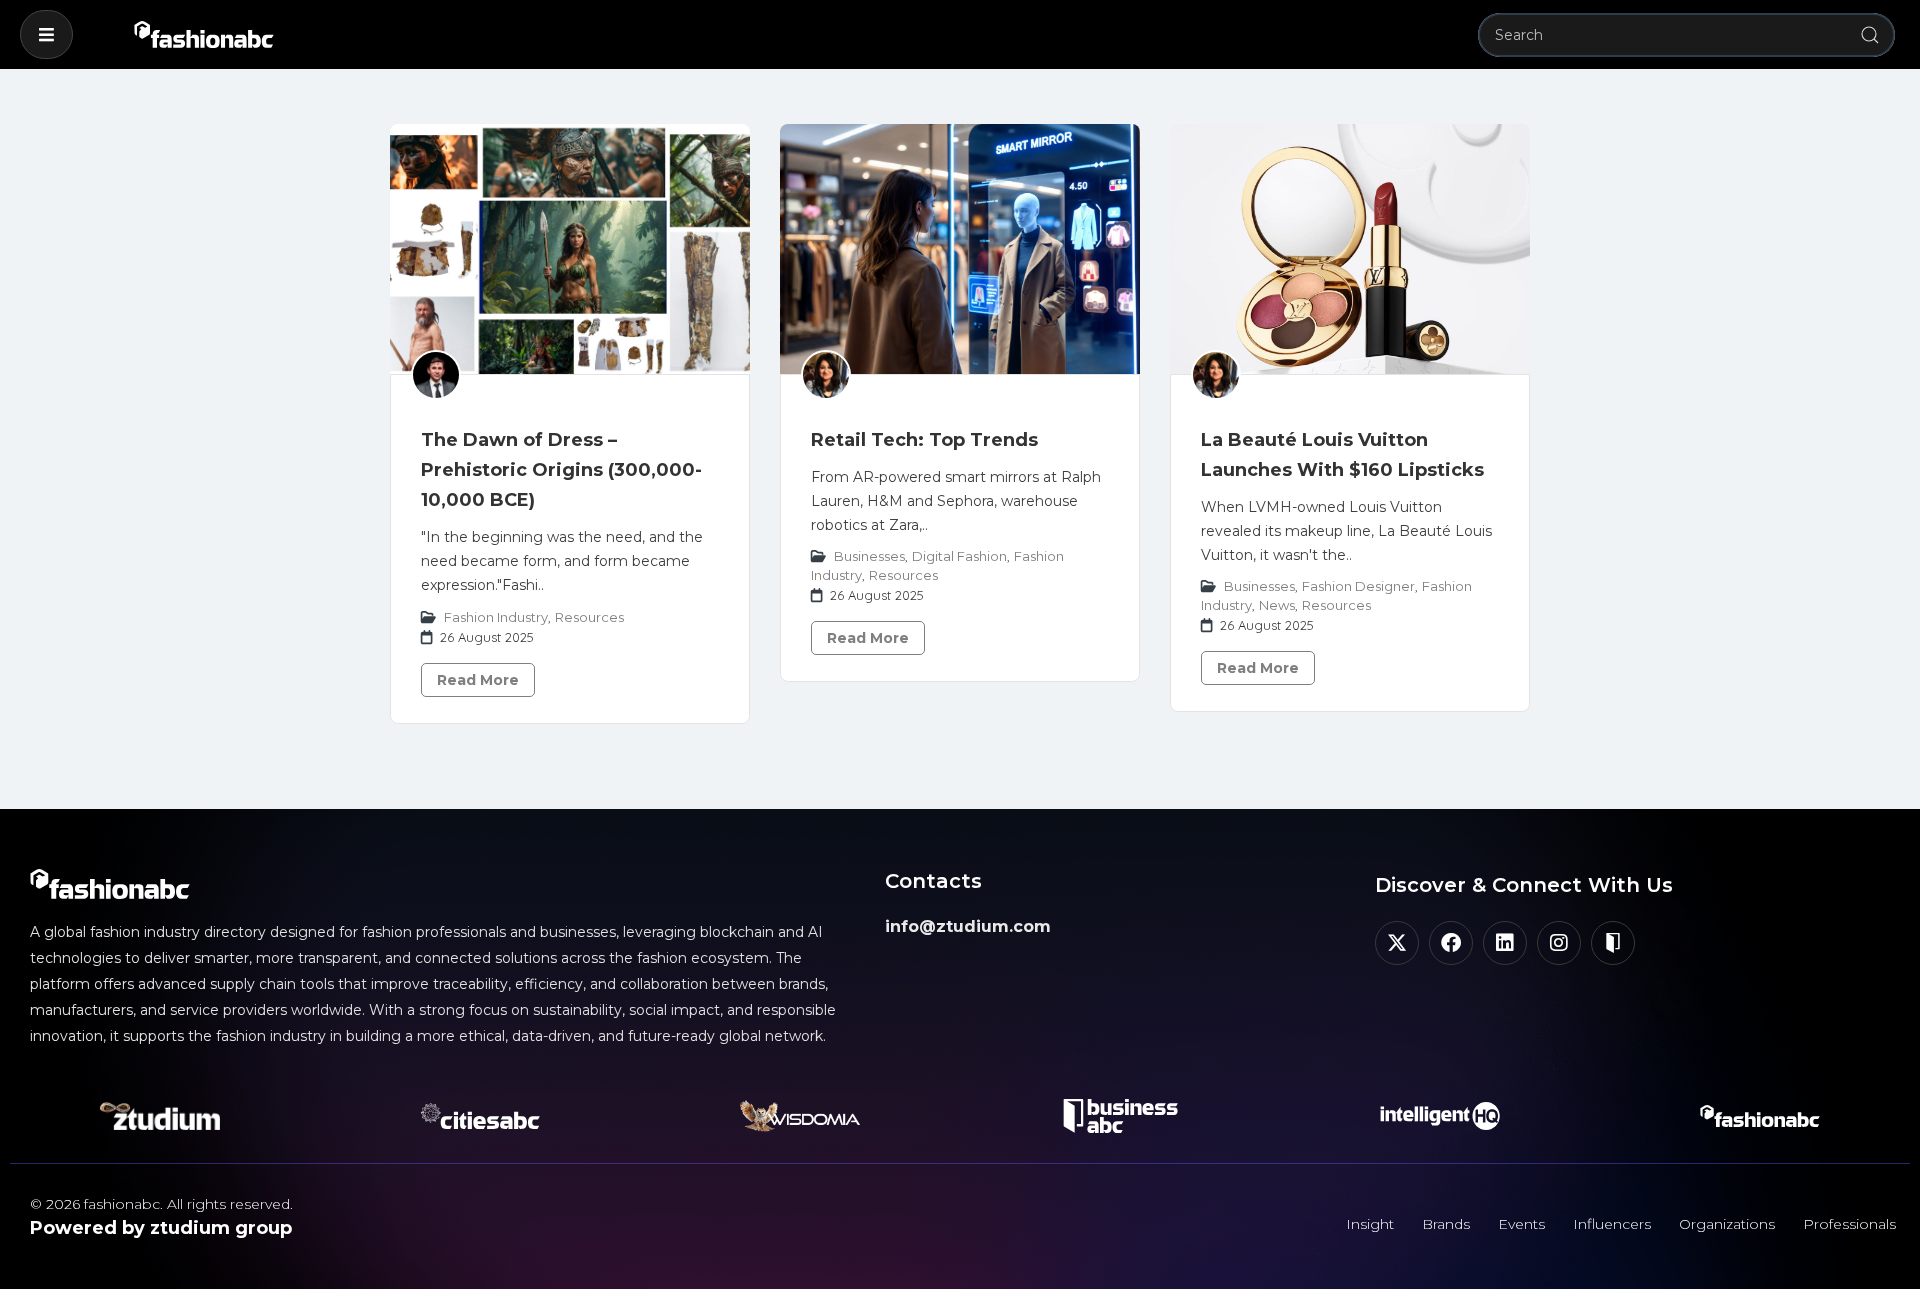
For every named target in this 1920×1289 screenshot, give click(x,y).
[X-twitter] (1397, 943)
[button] (46, 34)
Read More (478, 680)
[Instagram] (1559, 943)
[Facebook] (1451, 943)
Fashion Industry (496, 617)
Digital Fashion (959, 556)
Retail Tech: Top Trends (924, 440)
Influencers (1612, 1224)
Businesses (869, 556)
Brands (1446, 1224)
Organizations (1727, 1224)
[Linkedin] (1505, 943)
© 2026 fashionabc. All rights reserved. (161, 1204)
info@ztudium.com (968, 926)
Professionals (1849, 1224)
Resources (589, 617)
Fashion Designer (1358, 586)
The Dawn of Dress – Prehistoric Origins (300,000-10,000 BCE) (561, 470)
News (1277, 605)
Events (1521, 1224)
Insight (1370, 1224)
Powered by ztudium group (161, 1228)
